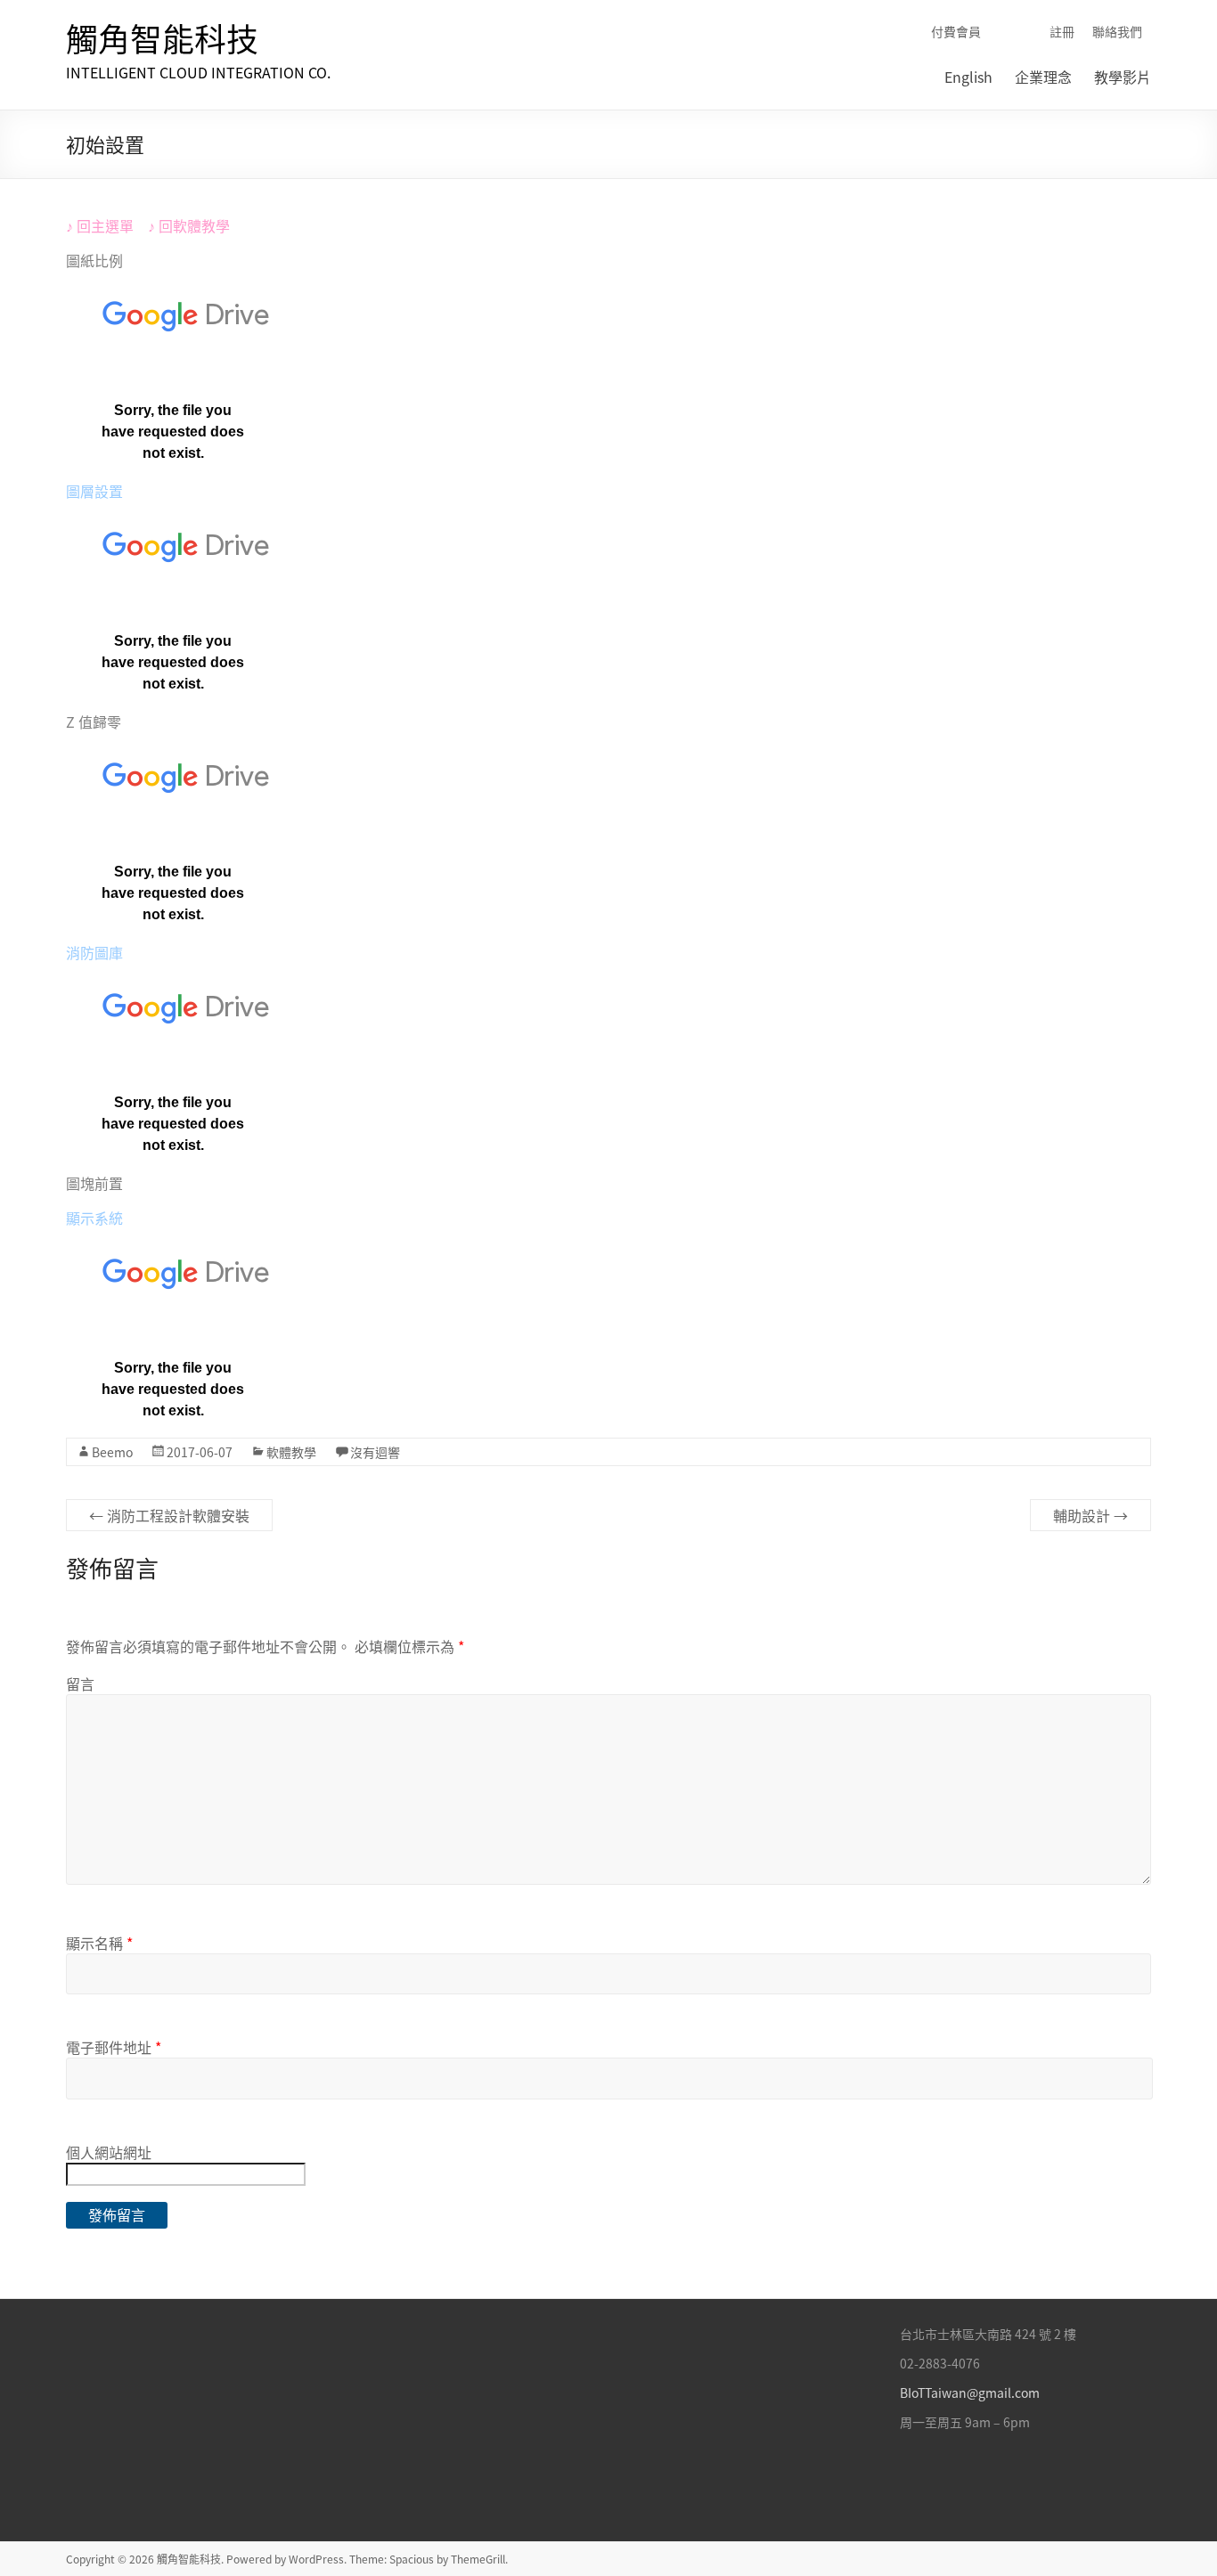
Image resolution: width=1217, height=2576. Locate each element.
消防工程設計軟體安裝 (169, 1515)
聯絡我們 (1117, 31)
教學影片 (1123, 77)
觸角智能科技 (162, 38)
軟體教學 (201, 225)
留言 (80, 1683)
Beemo (112, 1452)
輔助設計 (1090, 1515)
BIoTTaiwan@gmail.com (970, 2393)
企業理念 (1043, 77)
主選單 (112, 225)
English (968, 77)
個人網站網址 (109, 2152)
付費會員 (956, 31)
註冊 (1062, 31)
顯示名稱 (99, 1943)
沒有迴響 (375, 1452)
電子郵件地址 (114, 2047)
